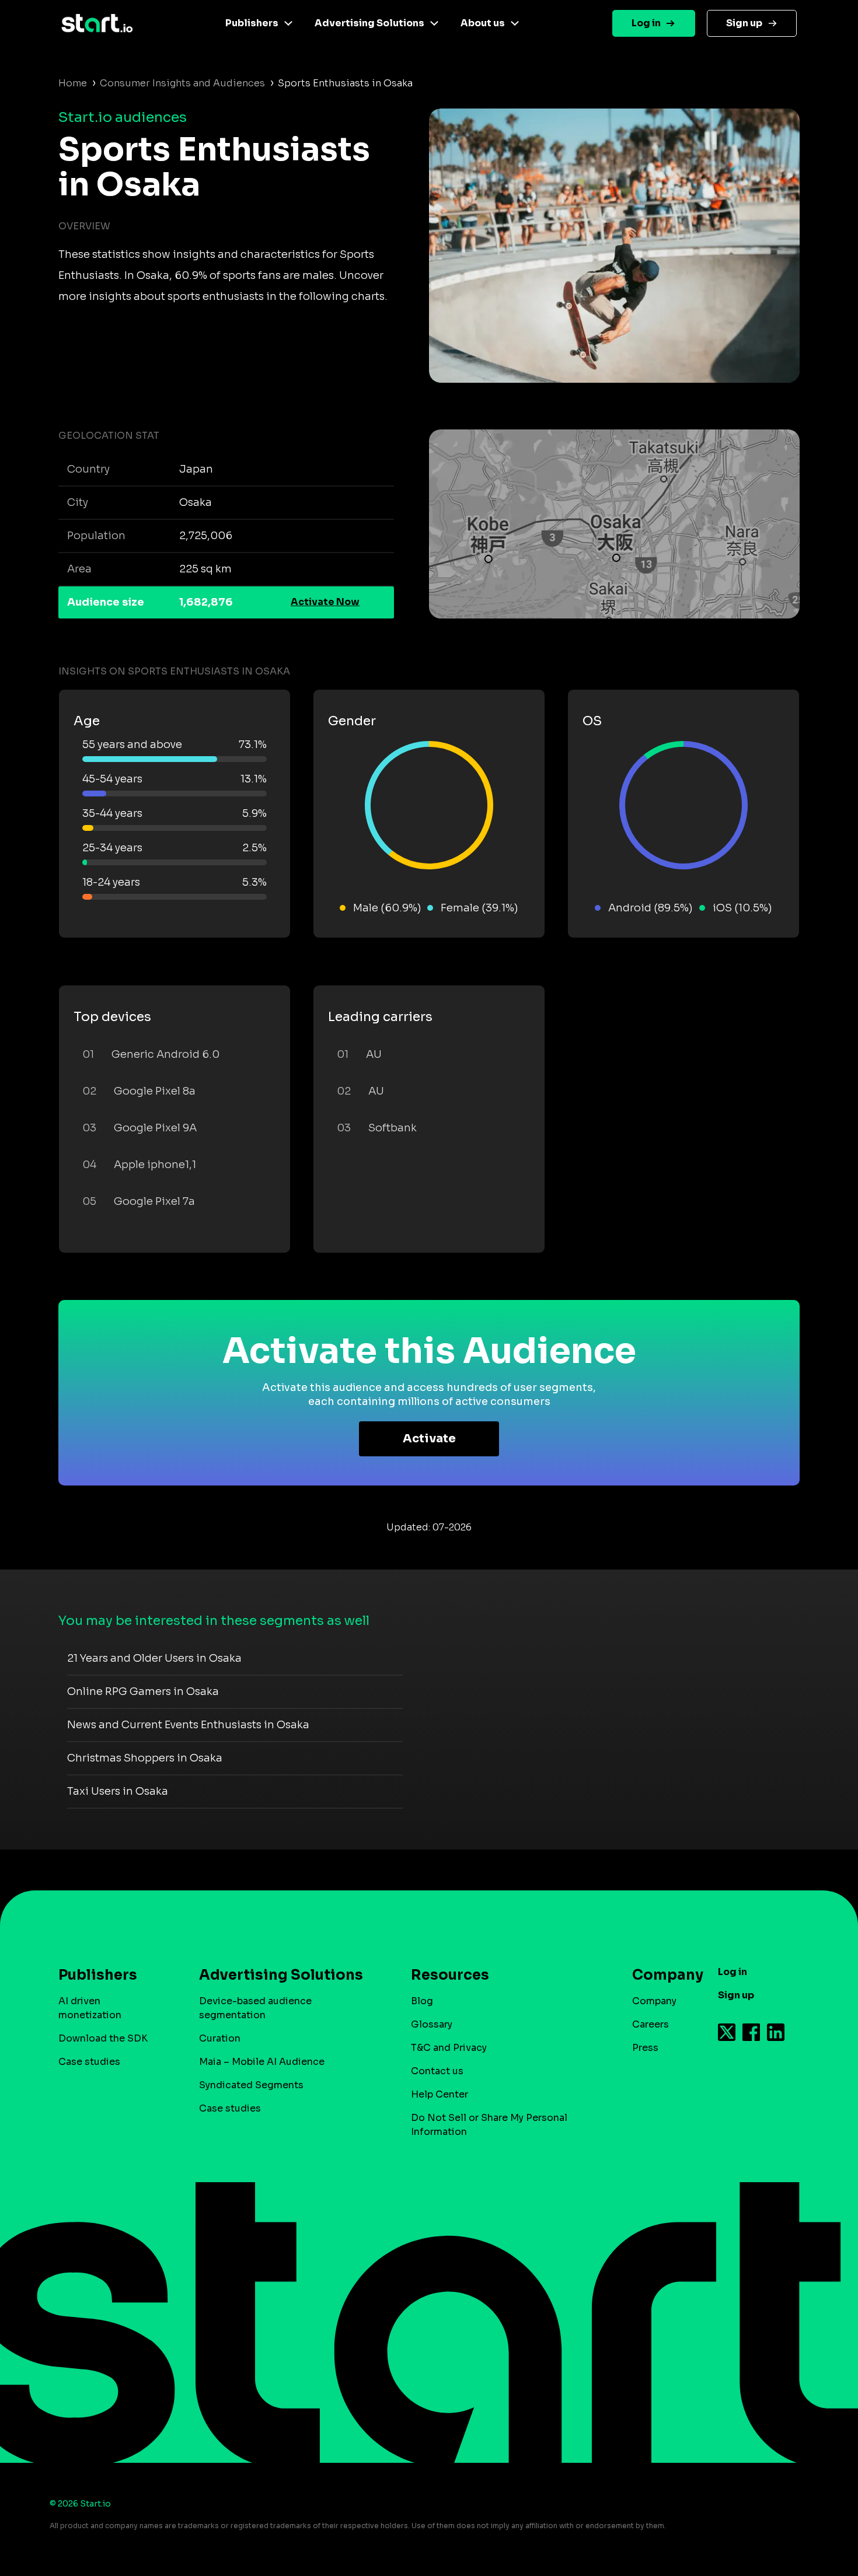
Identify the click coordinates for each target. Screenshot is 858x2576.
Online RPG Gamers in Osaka (143, 1691)
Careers (651, 2024)
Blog (422, 2001)
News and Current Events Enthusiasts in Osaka (188, 1725)
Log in (646, 23)
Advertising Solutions (369, 23)
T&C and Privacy (449, 2048)
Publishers (252, 23)
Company (654, 2001)
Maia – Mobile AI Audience (262, 2062)
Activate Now (325, 602)
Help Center (440, 2094)
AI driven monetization (90, 2008)
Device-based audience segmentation (255, 2008)
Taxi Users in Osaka (118, 1791)
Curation (220, 2038)
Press (645, 2048)
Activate (429, 1439)
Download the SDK (103, 2038)
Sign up (744, 23)
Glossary (432, 2024)
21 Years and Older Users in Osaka (154, 1658)
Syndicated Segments (251, 2085)
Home (73, 83)
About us (483, 23)
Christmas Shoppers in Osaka (145, 1758)
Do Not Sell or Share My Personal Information (489, 2125)
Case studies (89, 2062)
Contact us (437, 2071)
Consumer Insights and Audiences (182, 83)
